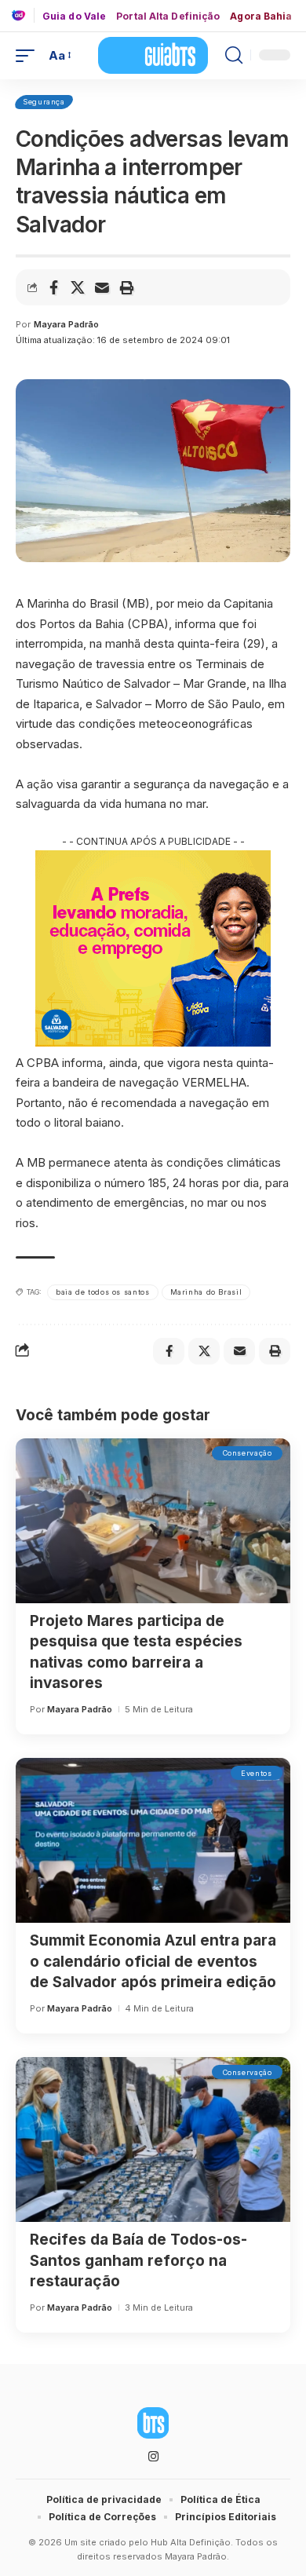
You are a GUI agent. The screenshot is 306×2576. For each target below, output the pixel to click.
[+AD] (23, 15)
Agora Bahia (261, 16)
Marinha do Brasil (206, 1292)
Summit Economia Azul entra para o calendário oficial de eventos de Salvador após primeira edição (153, 1961)
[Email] (102, 287)
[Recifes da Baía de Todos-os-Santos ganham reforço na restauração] (153, 2139)
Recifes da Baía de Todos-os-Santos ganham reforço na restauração (138, 2260)
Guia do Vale (74, 16)
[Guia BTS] (153, 55)
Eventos (256, 1773)
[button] (29, 56)
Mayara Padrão (66, 324)
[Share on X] (78, 287)
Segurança (44, 102)
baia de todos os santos (103, 1292)
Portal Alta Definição (168, 16)
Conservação (248, 1453)
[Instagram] (153, 2457)
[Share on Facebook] (53, 287)
